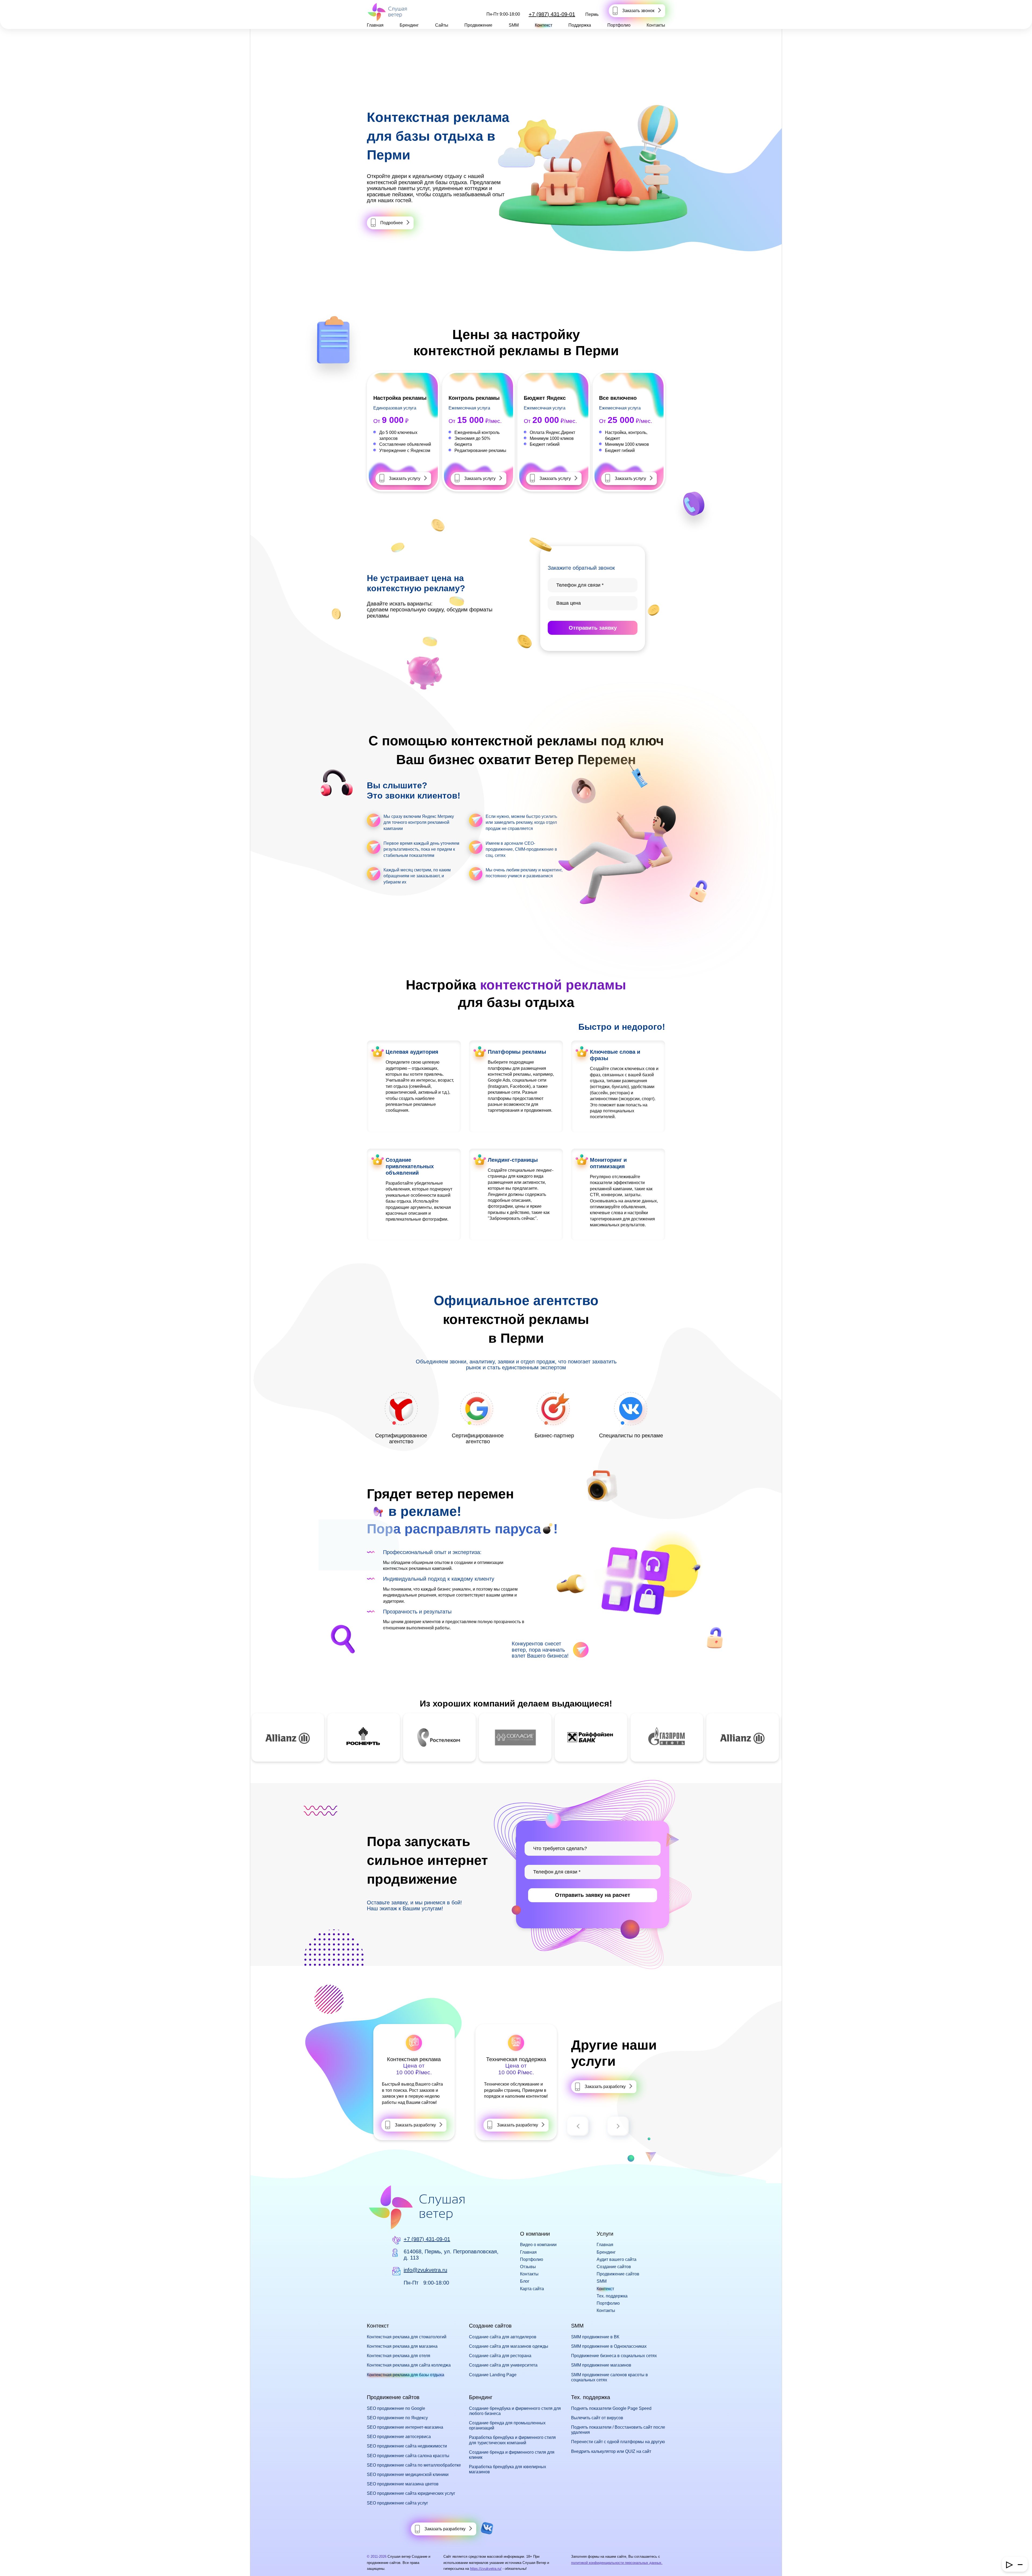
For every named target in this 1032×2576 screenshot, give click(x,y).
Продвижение (478, 25)
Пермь (592, 14)
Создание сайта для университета (503, 2365)
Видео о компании (538, 2245)
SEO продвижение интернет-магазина (405, 2427)
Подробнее (392, 223)
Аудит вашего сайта (617, 2259)
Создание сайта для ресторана (500, 2356)
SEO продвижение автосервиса (399, 2437)
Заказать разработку (415, 2125)
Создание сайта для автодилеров (503, 2337)
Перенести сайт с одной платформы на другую (618, 2442)
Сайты (442, 25)
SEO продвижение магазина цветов (403, 2484)
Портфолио (619, 25)
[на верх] (11, 2565)
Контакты (656, 25)
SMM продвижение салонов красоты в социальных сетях (610, 2377)
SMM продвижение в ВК (595, 2337)
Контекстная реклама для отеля (399, 2356)
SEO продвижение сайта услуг (397, 2503)
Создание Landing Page (493, 2375)
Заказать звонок (638, 11)
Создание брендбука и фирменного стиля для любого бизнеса (515, 2411)
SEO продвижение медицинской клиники (408, 2475)
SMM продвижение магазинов (601, 2365)
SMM (514, 25)
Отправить (593, 628)
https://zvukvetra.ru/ (486, 2569)
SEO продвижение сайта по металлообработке (414, 2465)
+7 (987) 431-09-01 (552, 14)
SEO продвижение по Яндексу (397, 2418)
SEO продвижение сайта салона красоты (408, 2456)
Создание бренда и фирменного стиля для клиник (512, 2455)
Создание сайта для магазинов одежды (509, 2346)
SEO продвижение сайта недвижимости (407, 2446)
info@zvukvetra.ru (425, 2270)
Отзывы (528, 2267)
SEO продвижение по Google (396, 2408)
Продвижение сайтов (618, 2274)
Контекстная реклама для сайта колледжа (409, 2365)
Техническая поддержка (414, 2059)
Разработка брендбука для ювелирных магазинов (508, 2469)
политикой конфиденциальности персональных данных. (617, 2563)
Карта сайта (532, 2289)
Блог (525, 2281)
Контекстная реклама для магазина (402, 2346)
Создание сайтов (614, 2267)
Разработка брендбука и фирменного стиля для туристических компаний (512, 2440)
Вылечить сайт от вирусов (597, 2418)
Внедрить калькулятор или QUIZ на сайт (611, 2451)
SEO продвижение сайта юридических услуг (411, 2493)
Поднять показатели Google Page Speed (611, 2408)
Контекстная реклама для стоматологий (407, 2337)
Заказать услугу (405, 478)
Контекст (544, 25)
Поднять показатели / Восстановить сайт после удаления (618, 2430)
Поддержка (580, 25)
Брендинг (409, 25)
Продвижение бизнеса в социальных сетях (614, 2356)
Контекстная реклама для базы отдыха (406, 2375)
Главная (375, 25)
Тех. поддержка (612, 2296)
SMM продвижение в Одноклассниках (609, 2346)
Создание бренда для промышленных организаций (507, 2425)
